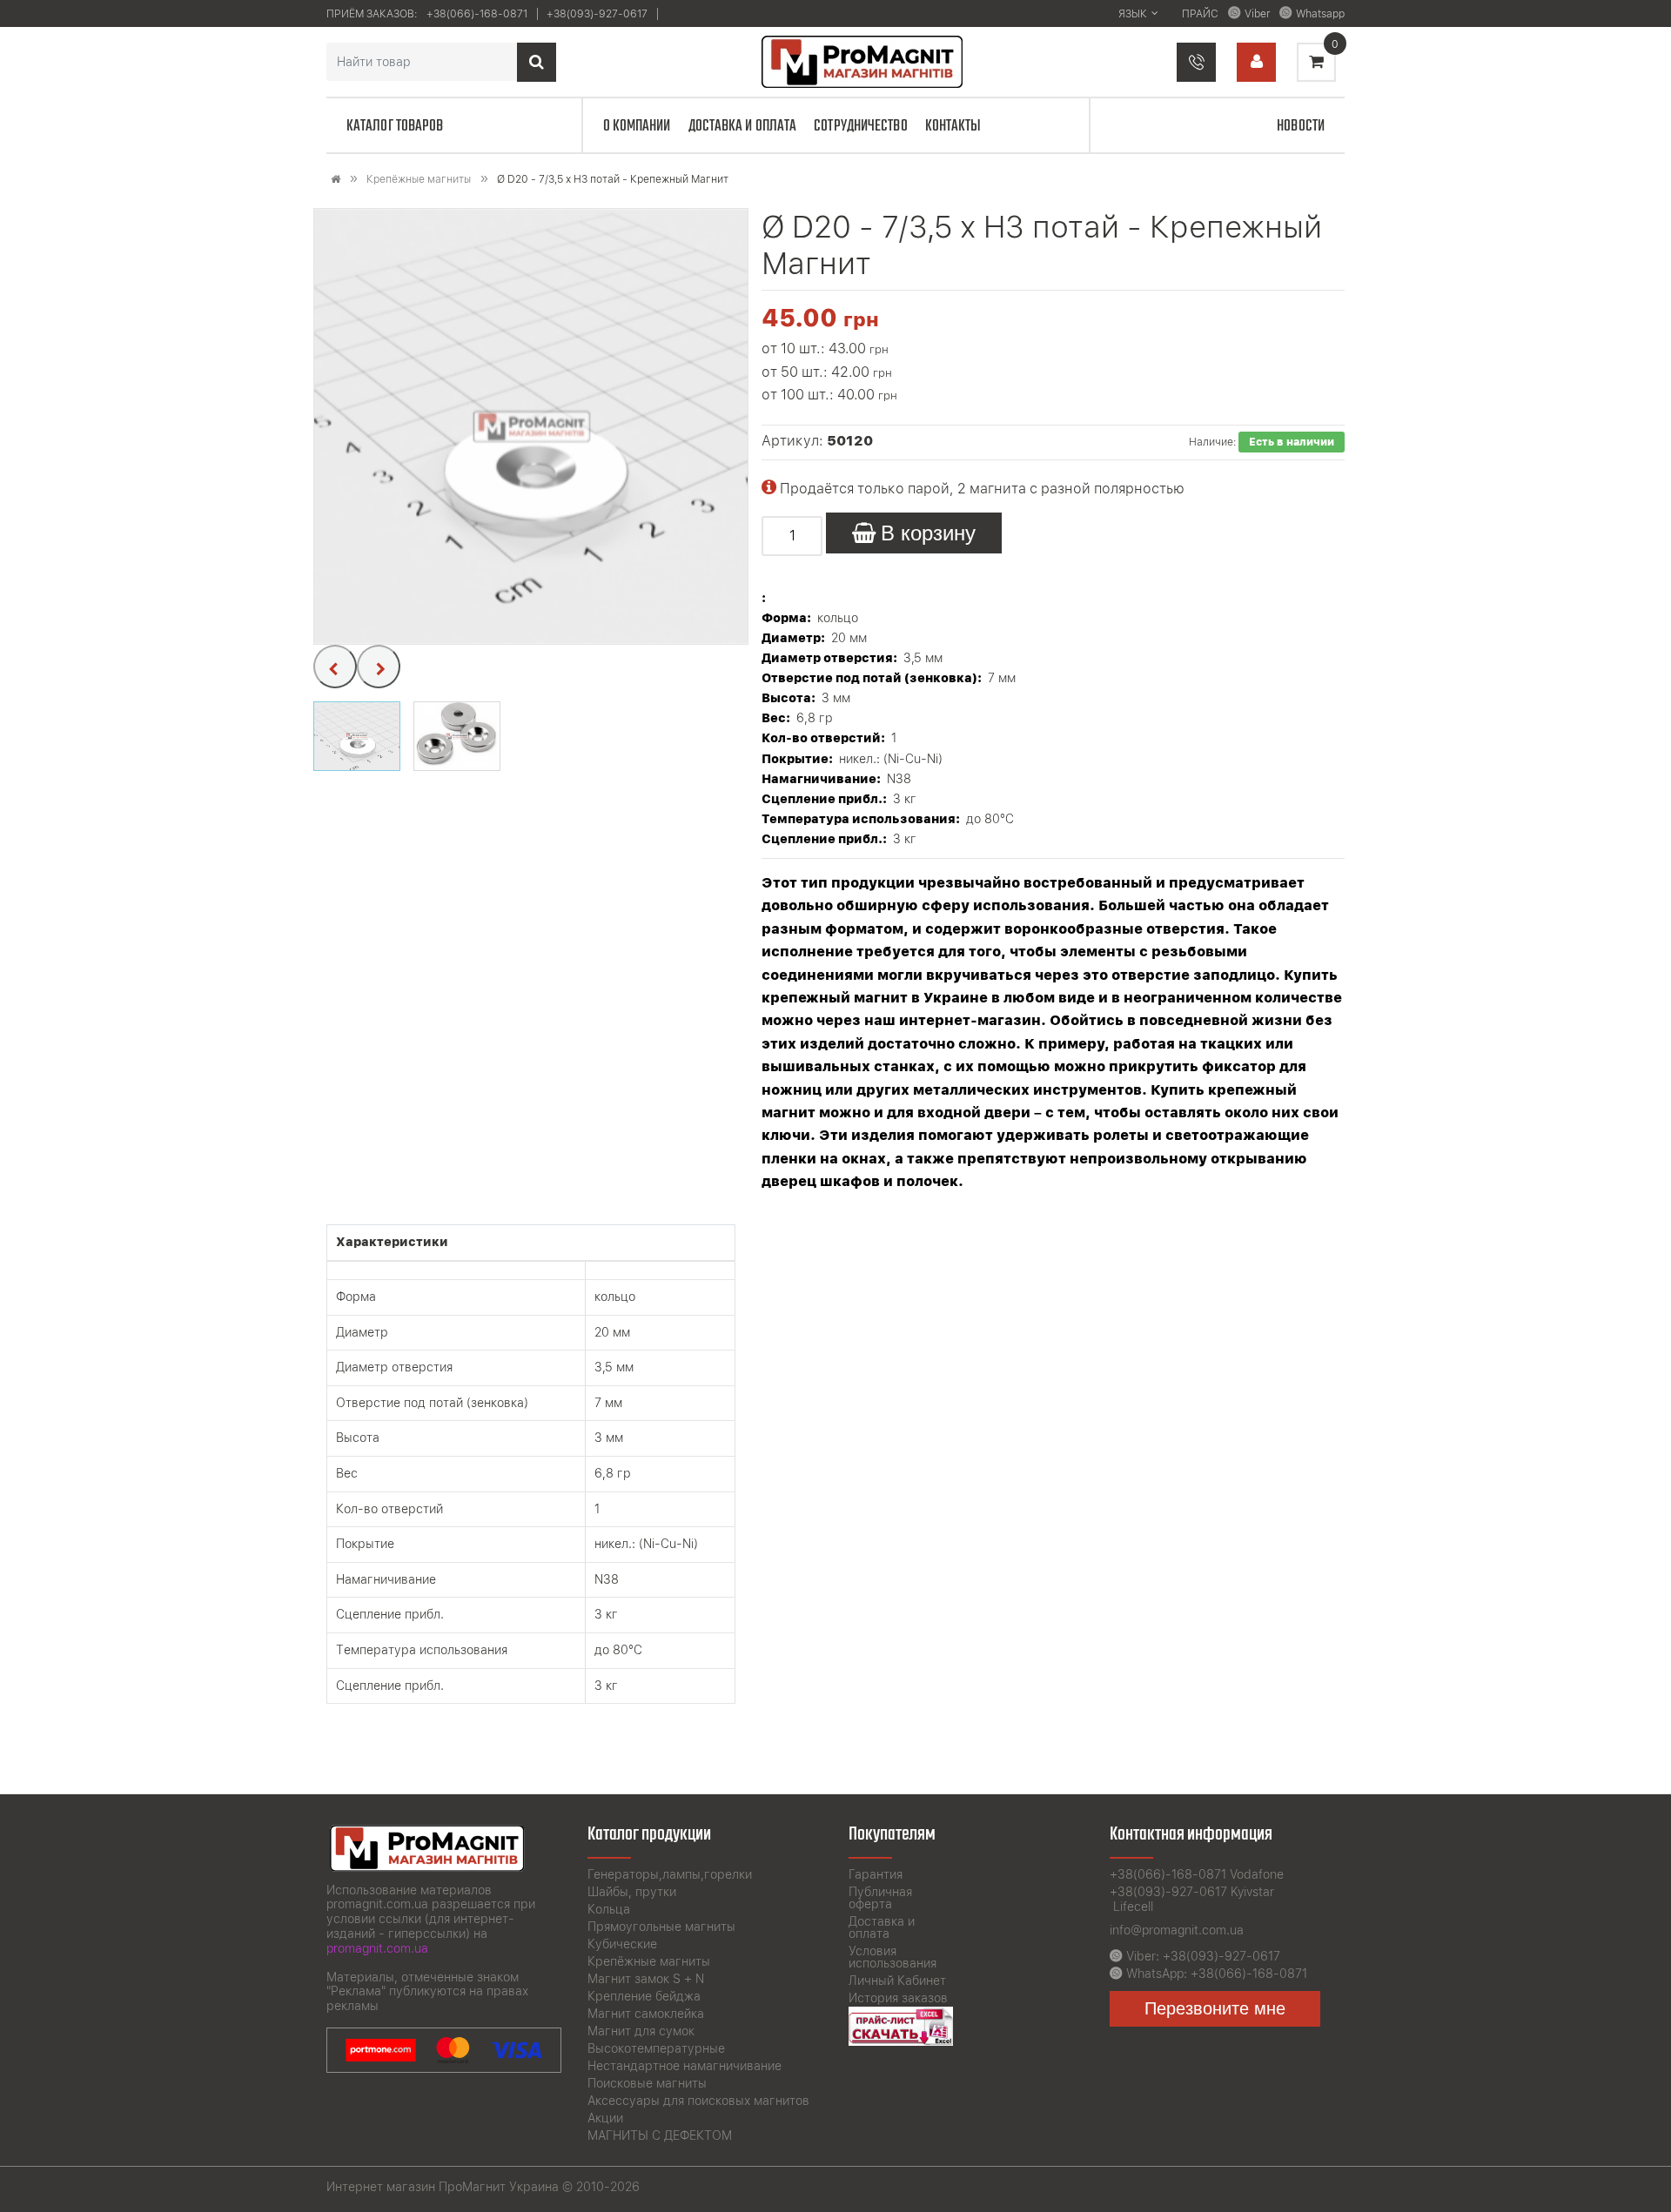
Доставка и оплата (743, 126)
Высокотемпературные (656, 2048)
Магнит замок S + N (646, 1979)
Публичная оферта (880, 1898)
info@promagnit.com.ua (1177, 1930)
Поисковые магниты (647, 2083)
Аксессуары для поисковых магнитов (698, 2101)
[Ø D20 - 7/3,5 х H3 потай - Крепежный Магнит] (532, 426)
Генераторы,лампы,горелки (670, 1874)
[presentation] (335, 667)
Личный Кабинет (897, 1981)
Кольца (609, 1909)
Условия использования (893, 1957)
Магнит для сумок (641, 2031)
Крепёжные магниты (419, 179)
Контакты (953, 126)
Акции (605, 2118)
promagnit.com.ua (377, 1948)
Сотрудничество (860, 126)
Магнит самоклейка (646, 2014)
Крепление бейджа (644, 1996)
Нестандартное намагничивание (685, 2066)
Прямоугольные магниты (661, 1927)
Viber (1257, 14)
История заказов (898, 1998)
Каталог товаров (395, 126)
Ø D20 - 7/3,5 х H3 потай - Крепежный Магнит (613, 179)
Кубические (622, 1944)
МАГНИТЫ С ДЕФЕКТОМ (660, 2135)
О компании (637, 126)
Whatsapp (1320, 14)
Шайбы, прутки (632, 1892)
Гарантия (876, 1874)
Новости (1301, 126)
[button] (357, 736)
